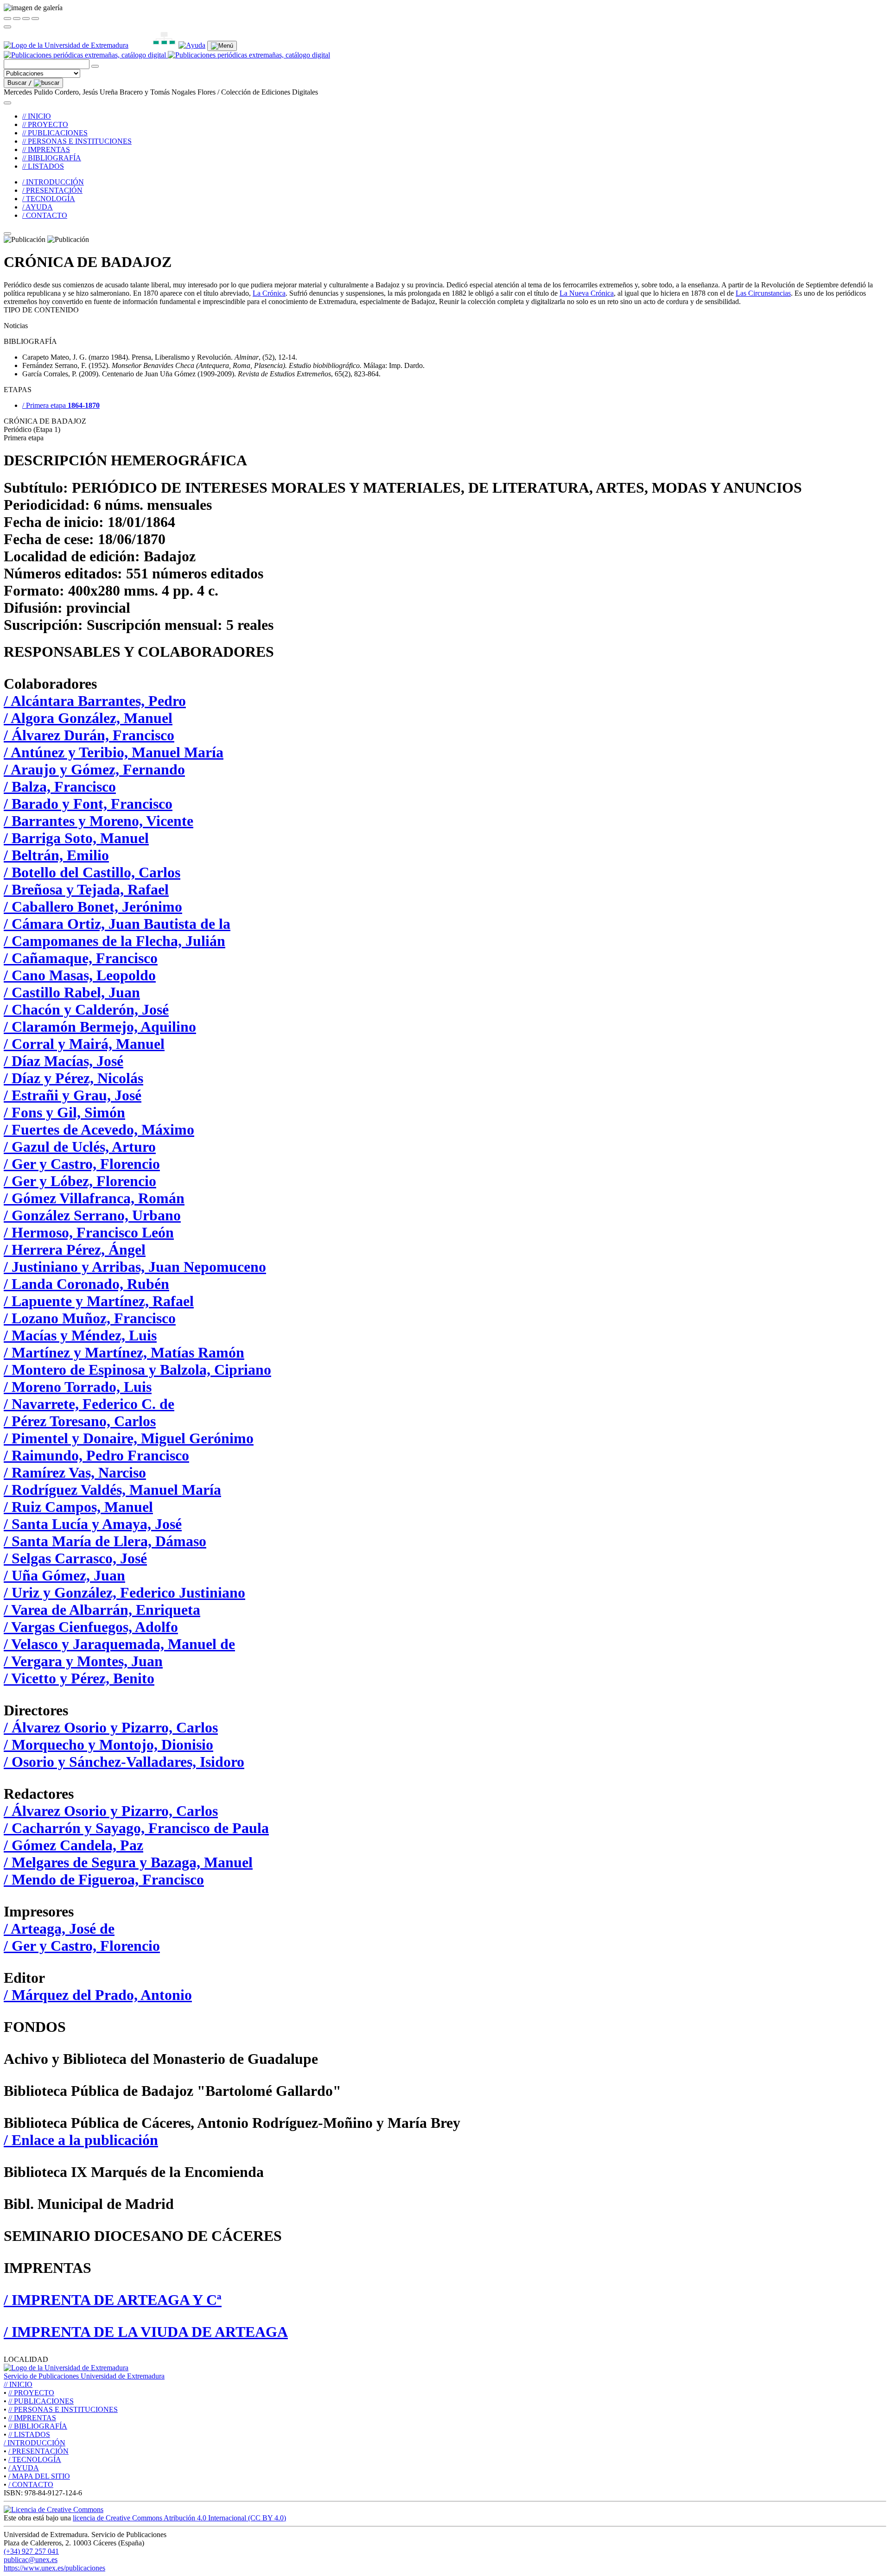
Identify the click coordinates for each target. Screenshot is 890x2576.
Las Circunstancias (763, 293)
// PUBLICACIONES (55, 133)
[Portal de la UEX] (66, 45)
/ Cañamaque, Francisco (81, 958)
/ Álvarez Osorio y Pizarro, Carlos (111, 1727)
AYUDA (24, 2468)
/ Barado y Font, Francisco (88, 804)
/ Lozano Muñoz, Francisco (90, 1318)
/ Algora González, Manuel (88, 718)
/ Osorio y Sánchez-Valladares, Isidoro (124, 1762)
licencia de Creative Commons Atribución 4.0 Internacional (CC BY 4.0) (179, 2518)
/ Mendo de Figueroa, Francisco (104, 1879)
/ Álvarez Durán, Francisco (89, 735)
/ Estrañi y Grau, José (73, 1095)
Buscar (20, 83)
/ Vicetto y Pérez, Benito (79, 1678)
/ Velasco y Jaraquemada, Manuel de (119, 1644)
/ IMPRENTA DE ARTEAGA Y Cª (113, 2300)
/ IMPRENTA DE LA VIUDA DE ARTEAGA (146, 2332)
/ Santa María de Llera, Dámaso (105, 1541)
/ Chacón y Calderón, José (86, 1009)
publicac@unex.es (31, 2560)
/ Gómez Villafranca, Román (94, 1198)
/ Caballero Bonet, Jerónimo (93, 907)
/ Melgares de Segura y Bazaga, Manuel (128, 1862)
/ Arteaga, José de (59, 1929)
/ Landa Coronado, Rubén (86, 1284)
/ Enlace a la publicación (81, 2140)
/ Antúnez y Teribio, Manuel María (114, 752)
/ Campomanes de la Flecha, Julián (114, 941)
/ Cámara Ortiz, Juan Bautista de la (117, 924)
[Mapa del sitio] (153, 45)
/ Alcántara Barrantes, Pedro (95, 701)
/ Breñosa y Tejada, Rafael (86, 889)
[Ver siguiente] (26, 19)
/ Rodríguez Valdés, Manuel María (112, 1490)
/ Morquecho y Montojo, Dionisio (108, 1745)
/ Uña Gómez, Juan (64, 1575)
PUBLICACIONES (41, 2401)
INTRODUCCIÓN (35, 2443)
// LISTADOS (43, 166)
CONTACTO (31, 2484)
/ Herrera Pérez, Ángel (75, 1250)
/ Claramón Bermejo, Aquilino (100, 1027)
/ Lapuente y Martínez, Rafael (99, 1301)
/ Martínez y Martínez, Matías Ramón (124, 1352)
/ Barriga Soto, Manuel (76, 838)
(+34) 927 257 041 (31, 2551)
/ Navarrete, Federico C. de (89, 1404)
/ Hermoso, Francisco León (89, 1232)
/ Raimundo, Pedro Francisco (96, 1455)
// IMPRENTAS (46, 149)
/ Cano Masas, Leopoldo (80, 975)
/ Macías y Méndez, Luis (80, 1335)
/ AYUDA (38, 207)
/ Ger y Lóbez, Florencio (80, 1181)
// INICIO (37, 116)
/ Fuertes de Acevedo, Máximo (99, 1129)
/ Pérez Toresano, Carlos (80, 1421)
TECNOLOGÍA (35, 2459)
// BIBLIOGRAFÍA (52, 158)
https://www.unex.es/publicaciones (54, 2568)
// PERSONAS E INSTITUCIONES (77, 141)
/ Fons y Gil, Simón (64, 1112)
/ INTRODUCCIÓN (53, 182)
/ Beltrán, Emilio (56, 855)
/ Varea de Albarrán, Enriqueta (102, 1610)
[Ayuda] (192, 45)
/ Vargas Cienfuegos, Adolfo (91, 1627)
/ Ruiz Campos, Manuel (78, 1507)
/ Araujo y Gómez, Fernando (94, 769)
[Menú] (222, 46)
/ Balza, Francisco (60, 787)
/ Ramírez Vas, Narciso (75, 1472)
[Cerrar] (7, 19)
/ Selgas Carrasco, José (75, 1558)
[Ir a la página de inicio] (167, 55)
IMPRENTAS (32, 2418)
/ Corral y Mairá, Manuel (84, 1044)
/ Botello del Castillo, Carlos (92, 872)
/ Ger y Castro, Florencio (82, 1164)
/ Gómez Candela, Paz (73, 1845)
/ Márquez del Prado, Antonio (98, 1995)
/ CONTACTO (45, 215)
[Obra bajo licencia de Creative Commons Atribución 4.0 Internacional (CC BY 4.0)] (54, 2509)
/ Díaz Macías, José (64, 1061)
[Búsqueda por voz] (95, 66)
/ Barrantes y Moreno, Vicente (99, 821)
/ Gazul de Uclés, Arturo (80, 1147)
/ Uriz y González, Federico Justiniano (124, 1593)
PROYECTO (31, 2393)
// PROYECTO (45, 124)
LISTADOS (29, 2434)
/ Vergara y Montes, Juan (83, 1661)
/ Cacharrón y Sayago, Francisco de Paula (136, 1828)
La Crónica (269, 293)
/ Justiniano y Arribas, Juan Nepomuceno (135, 1267)
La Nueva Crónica (587, 293)
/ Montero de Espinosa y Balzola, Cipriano (137, 1370)
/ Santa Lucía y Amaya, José (93, 1524)
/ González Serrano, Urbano (92, 1215)
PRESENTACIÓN (38, 2451)
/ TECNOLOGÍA (49, 199)
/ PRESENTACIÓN (52, 190)
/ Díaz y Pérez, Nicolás (73, 1078)
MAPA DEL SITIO (39, 2476)
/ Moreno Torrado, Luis (78, 1387)
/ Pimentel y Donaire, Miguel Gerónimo (129, 1438)
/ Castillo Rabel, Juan (72, 992)
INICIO (18, 2384)
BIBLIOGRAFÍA (38, 2426)
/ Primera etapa (61, 405)
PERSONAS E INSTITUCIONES (63, 2409)
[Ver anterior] (17, 19)
